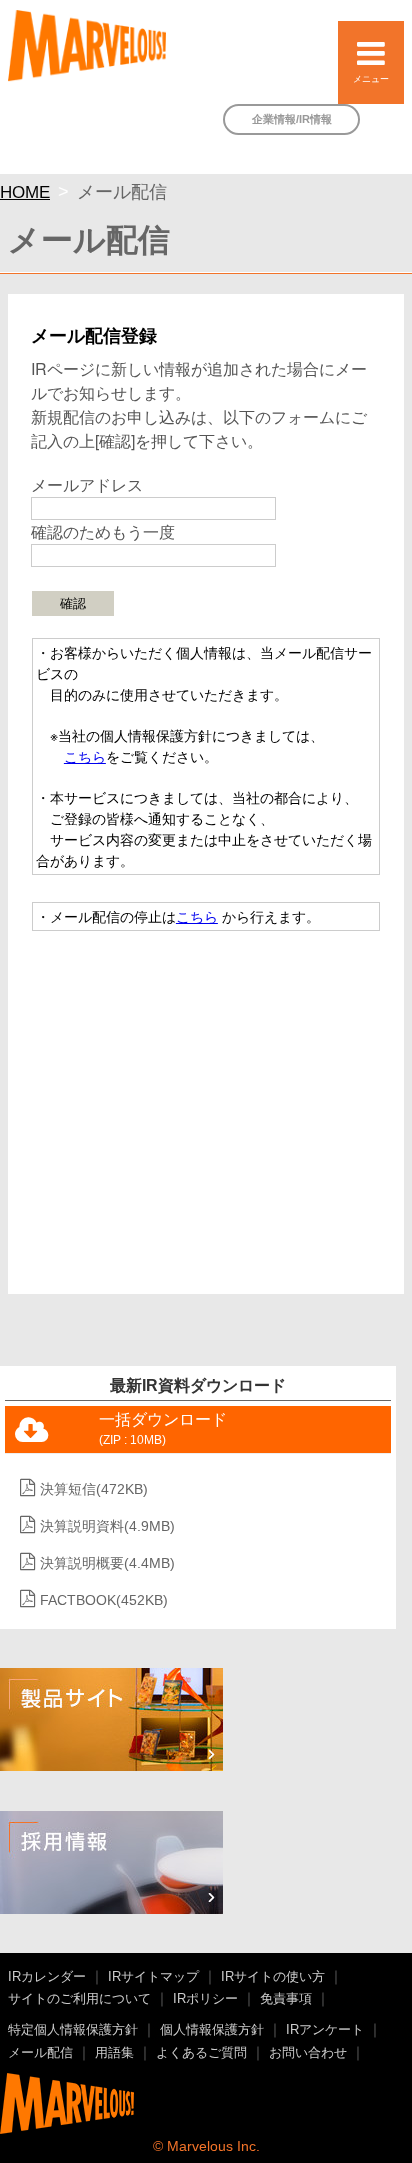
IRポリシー (205, 1999)
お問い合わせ (308, 2053)
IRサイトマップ (153, 1977)
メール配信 (40, 2053)
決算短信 (94, 1489)
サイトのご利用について (79, 1999)
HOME (25, 192)
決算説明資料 (107, 1526)
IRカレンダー (47, 1977)
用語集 (114, 2053)
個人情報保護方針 (212, 2030)
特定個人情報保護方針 (73, 2030)
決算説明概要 (107, 1563)
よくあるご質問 (201, 2053)
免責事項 (286, 1999)
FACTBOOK (104, 1600)
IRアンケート (325, 2030)
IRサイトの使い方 (273, 1977)
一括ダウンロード (163, 1429)
